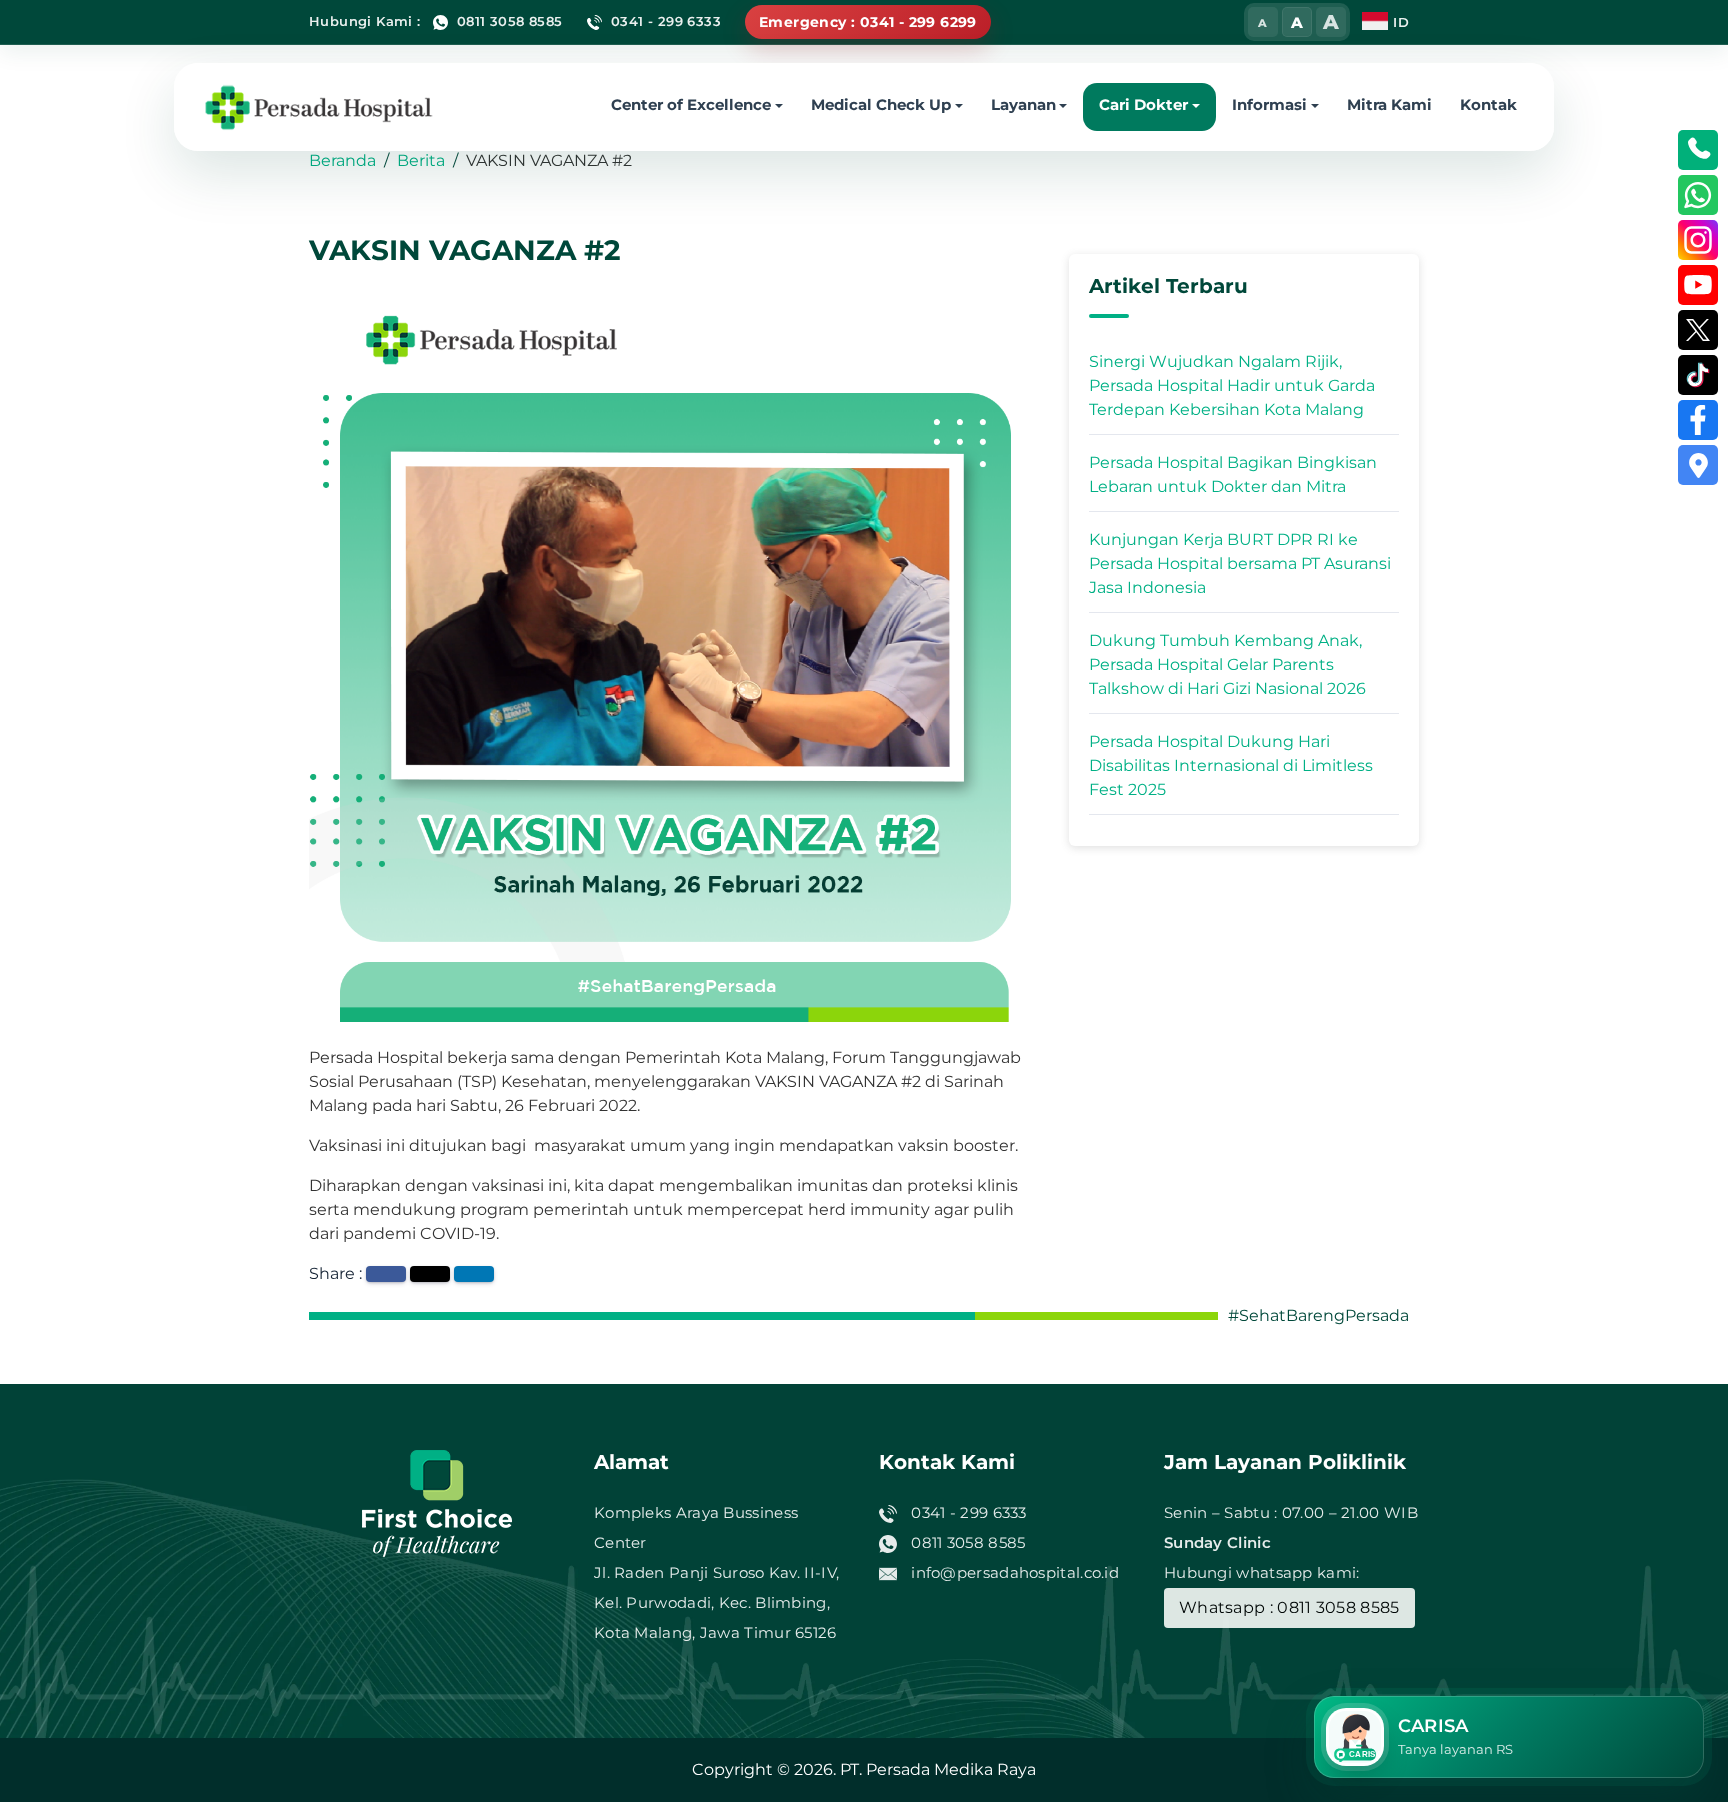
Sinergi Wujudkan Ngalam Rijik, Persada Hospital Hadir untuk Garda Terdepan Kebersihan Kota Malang (1232, 385)
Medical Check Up (881, 104)
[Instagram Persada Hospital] (1698, 240)
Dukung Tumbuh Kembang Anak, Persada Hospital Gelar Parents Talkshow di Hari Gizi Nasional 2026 (1227, 664)
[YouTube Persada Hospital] (1698, 285)
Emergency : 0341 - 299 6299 (868, 22)
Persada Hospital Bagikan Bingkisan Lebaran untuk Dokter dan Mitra (1233, 474)
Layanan (1023, 104)
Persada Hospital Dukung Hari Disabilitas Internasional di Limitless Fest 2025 (1231, 765)
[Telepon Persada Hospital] (1698, 150)
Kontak (1488, 104)
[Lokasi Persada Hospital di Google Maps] (1698, 465)
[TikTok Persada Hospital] (1698, 375)
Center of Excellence (691, 104)
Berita (421, 160)
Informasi (1269, 104)
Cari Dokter (1143, 104)
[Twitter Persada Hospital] (1698, 330)
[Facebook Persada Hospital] (1698, 420)
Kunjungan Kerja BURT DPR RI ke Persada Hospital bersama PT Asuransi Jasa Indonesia (1240, 563)
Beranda (342, 160)
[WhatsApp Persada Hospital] (1698, 195)
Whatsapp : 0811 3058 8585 (1289, 1607)
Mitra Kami (1389, 104)
